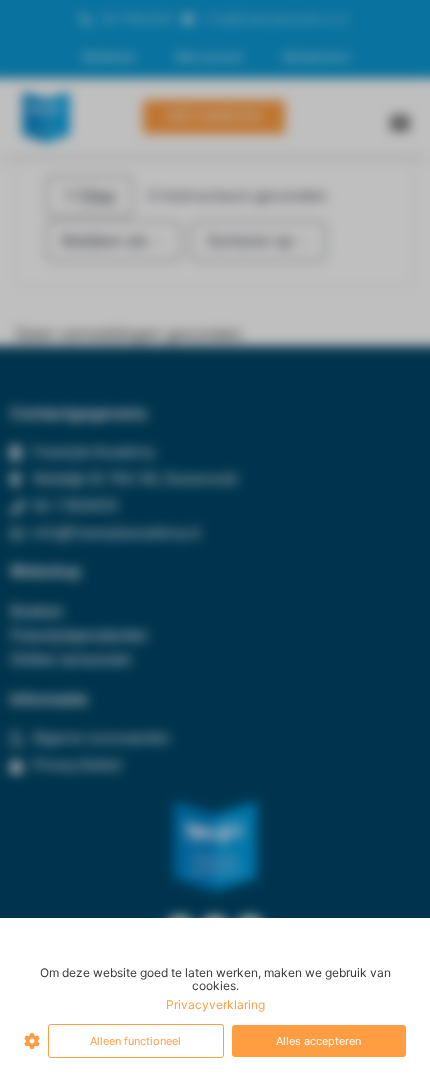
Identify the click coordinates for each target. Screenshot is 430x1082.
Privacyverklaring (215, 1004)
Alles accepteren (318, 1041)
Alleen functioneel (135, 1041)
